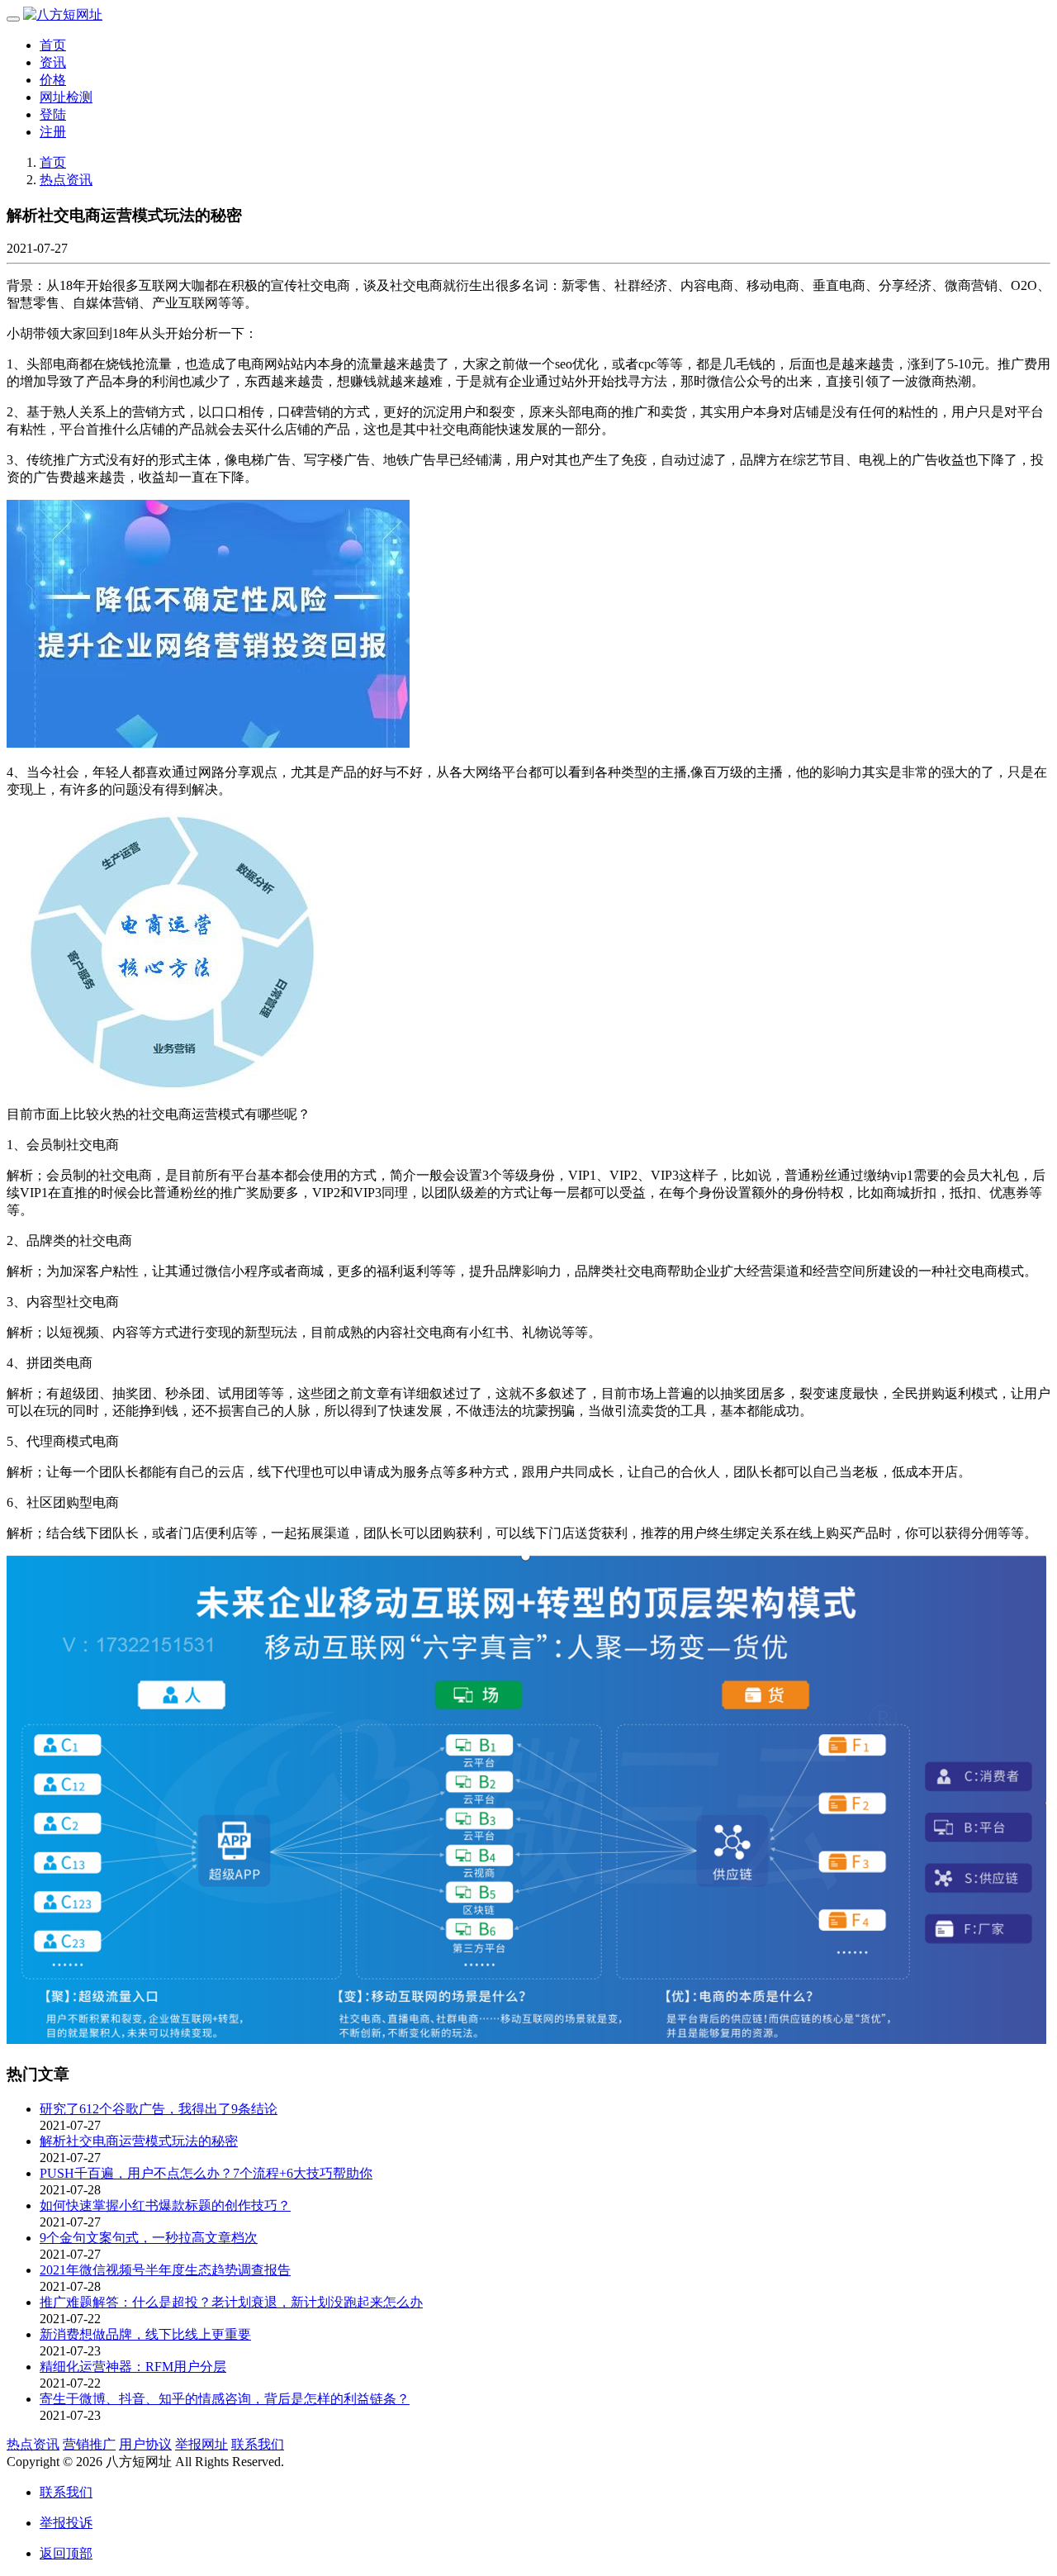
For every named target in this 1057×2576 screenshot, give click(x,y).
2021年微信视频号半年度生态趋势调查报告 (165, 2270)
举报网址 (201, 2444)
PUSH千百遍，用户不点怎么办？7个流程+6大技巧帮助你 (206, 2173)
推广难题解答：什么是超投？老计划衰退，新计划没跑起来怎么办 (231, 2302)
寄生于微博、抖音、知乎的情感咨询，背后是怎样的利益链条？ (225, 2399)
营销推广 (89, 2444)
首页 (53, 45)
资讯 (53, 62)
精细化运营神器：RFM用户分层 (133, 2367)
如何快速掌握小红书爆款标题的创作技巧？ (165, 2205)
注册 (53, 132)
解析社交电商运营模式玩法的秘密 (139, 2141)
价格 (53, 80)
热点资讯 (66, 180)
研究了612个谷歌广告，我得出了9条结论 (159, 2109)
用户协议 (145, 2444)
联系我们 (258, 2444)
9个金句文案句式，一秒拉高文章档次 (149, 2238)
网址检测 (66, 97)
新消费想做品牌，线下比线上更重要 (145, 2334)
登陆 (53, 114)
